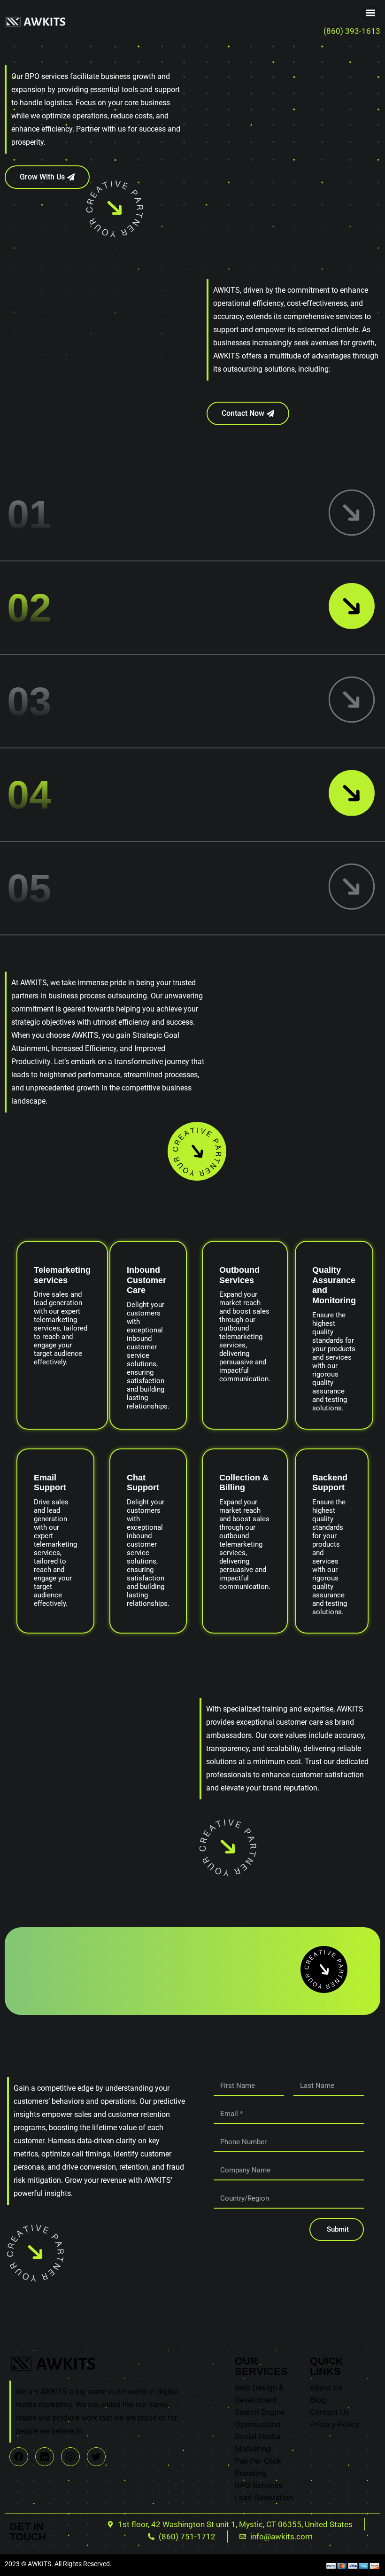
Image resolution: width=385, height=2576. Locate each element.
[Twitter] (96, 2457)
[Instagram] (70, 2457)
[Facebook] (19, 2457)
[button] (370, 12)
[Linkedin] (45, 2457)
